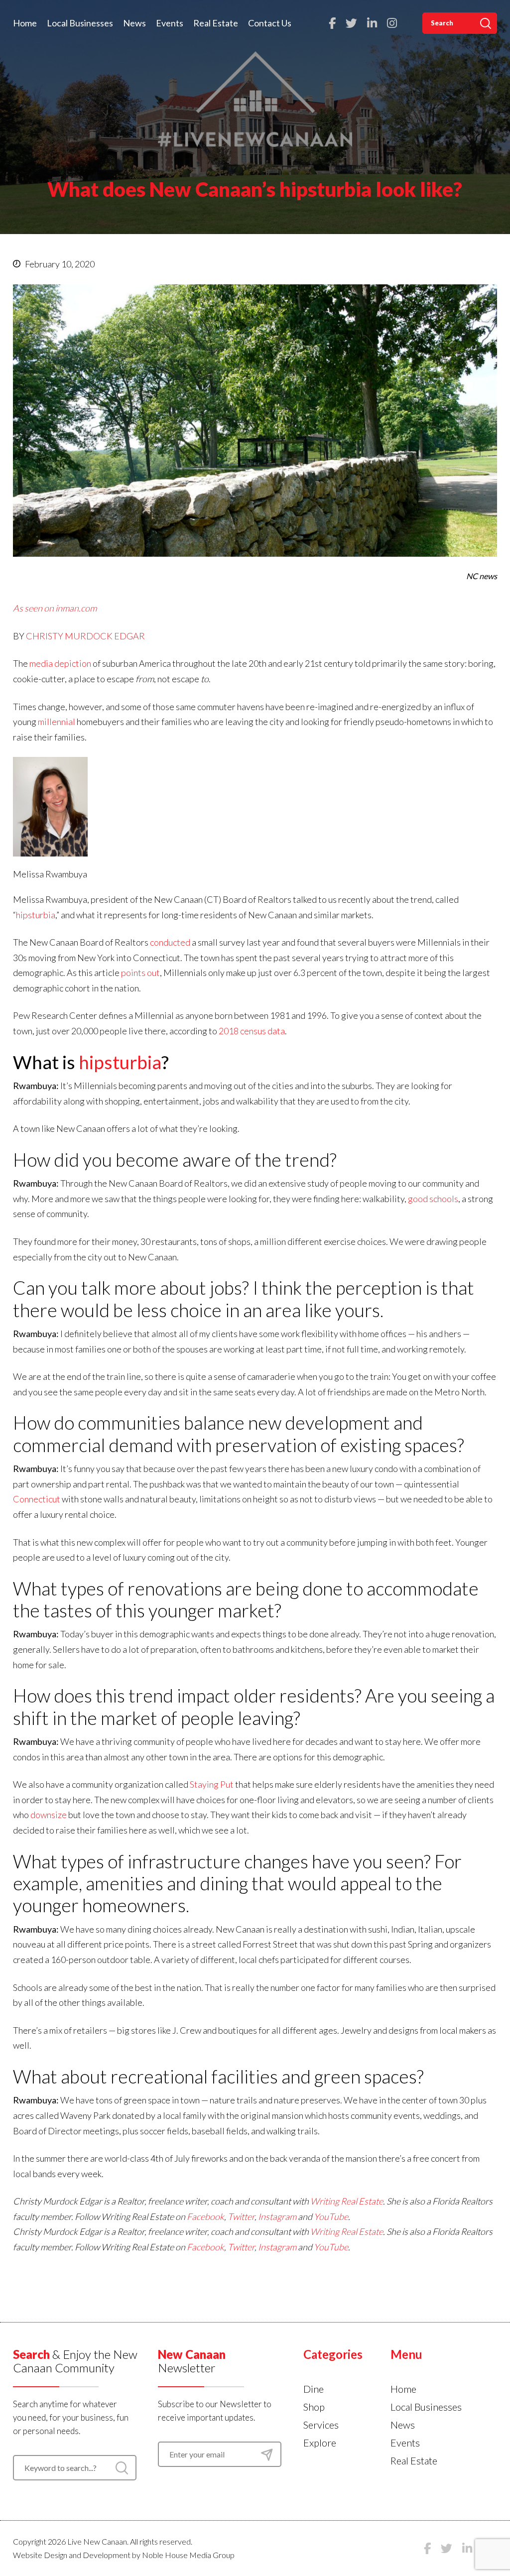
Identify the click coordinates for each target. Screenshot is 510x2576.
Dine (314, 2389)
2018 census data (252, 1031)
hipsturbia (36, 915)
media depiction (60, 663)
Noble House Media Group (188, 2555)
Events (170, 23)
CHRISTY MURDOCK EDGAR (85, 636)
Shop (314, 2407)
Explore (320, 2443)
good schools (433, 1199)
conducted (170, 942)
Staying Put (212, 1784)
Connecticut (37, 1499)
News (134, 23)
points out (140, 973)
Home (25, 23)
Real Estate (216, 23)
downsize (49, 1815)
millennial (57, 722)
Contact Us (270, 23)
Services (321, 2425)
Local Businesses (80, 23)
